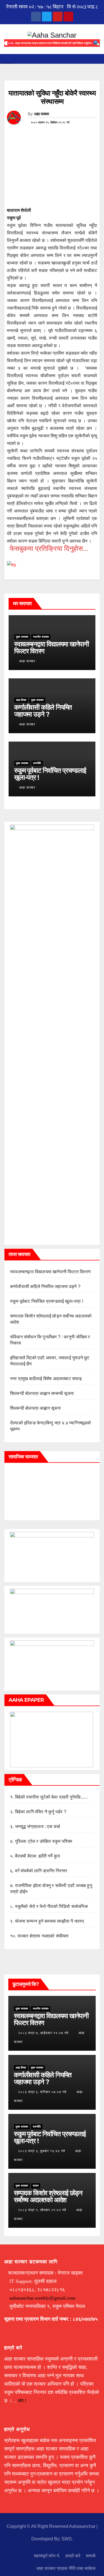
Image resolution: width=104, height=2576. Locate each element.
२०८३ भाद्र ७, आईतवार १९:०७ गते (43, 2033)
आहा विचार (21, 700)
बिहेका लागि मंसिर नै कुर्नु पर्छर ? (41, 1812)
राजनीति (37, 763)
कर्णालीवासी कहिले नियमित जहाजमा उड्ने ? (43, 711)
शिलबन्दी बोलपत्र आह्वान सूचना (35, 1408)
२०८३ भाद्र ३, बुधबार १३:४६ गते (42, 2151)
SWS (67, 2539)
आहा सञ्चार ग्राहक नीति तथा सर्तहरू (66, 2568)
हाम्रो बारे (73, 2556)
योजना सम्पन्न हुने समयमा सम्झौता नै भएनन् (50, 1921)
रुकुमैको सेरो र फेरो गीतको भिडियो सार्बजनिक (51, 1906)
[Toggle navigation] (7, 59)
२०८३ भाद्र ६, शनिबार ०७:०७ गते (42, 2092)
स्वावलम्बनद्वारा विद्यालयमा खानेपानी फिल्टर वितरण (51, 647)
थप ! (22, 2401)
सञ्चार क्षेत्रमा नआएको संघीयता (43, 1936)
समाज (36, 2186)
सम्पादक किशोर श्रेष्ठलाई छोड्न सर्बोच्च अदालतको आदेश (48, 2196)
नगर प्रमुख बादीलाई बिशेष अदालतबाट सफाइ (46, 1379)
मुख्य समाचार (22, 637)
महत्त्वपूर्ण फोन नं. (47, 2556)
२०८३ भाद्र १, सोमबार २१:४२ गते (42, 2210)
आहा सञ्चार (42, 114)
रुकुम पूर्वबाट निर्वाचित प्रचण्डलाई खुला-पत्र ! (50, 774)
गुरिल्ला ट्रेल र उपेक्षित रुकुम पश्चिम (44, 1841)
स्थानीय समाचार (41, 637)
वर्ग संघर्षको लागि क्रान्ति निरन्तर (41, 1871)
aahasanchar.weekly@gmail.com (42, 2298)
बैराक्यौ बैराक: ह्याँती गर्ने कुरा (38, 1856)
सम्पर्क (91, 2556)
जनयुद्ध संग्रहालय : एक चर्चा (38, 1826)
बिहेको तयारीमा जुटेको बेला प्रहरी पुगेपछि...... (51, 1797)
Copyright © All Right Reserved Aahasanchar (52, 2526)
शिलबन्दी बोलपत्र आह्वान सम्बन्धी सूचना (42, 1393)
